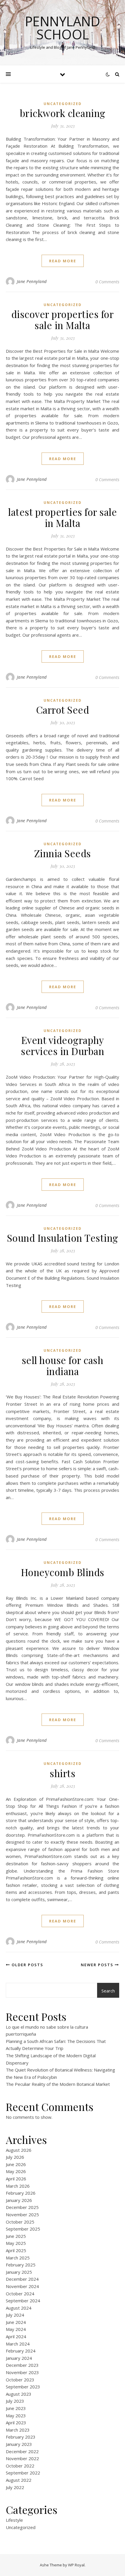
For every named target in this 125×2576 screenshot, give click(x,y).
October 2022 (20, 2466)
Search (108, 1991)
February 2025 (21, 2265)
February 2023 (21, 2437)
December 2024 (22, 2279)
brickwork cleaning (63, 113)
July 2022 (15, 2487)
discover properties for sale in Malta (63, 319)
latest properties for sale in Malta (63, 517)
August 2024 (19, 2308)
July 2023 (15, 2401)
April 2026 (16, 2179)
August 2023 (19, 2394)
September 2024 (23, 2301)
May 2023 (16, 2416)
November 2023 (22, 2372)
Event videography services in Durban (63, 1045)
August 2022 (19, 2480)
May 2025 (16, 2243)
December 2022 (22, 2451)
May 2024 (16, 2329)
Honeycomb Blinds (63, 1572)
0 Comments (107, 282)
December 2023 (22, 2365)
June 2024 (16, 2322)
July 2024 (15, 2315)
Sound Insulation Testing (63, 1238)
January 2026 (19, 2200)
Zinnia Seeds (63, 853)
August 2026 (19, 2150)
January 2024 (19, 2358)
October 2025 (20, 2222)
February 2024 (21, 2351)
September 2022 (23, 2473)
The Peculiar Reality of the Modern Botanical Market (58, 2084)
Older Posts (27, 1965)
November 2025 (22, 2215)
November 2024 (22, 2286)
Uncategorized (63, 104)
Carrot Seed (63, 710)
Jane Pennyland (32, 281)
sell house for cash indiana (63, 1365)
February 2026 (21, 2193)
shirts (63, 1773)
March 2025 (18, 2258)
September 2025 (23, 2229)
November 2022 (22, 2458)
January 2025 (19, 2272)
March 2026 (18, 2186)
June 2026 (16, 2164)
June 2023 (16, 2408)
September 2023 (23, 2387)
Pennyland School (63, 28)
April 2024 (16, 2336)
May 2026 (16, 2171)
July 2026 (15, 2157)
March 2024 (18, 2344)
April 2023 (16, 2423)
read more (63, 261)
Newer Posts (98, 1965)
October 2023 (20, 2380)
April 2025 (16, 2250)
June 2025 (16, 2236)
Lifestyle (14, 2520)
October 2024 (20, 2294)
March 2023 (18, 2430)
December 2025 (22, 2207)
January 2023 (19, 2444)
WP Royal (76, 2565)
